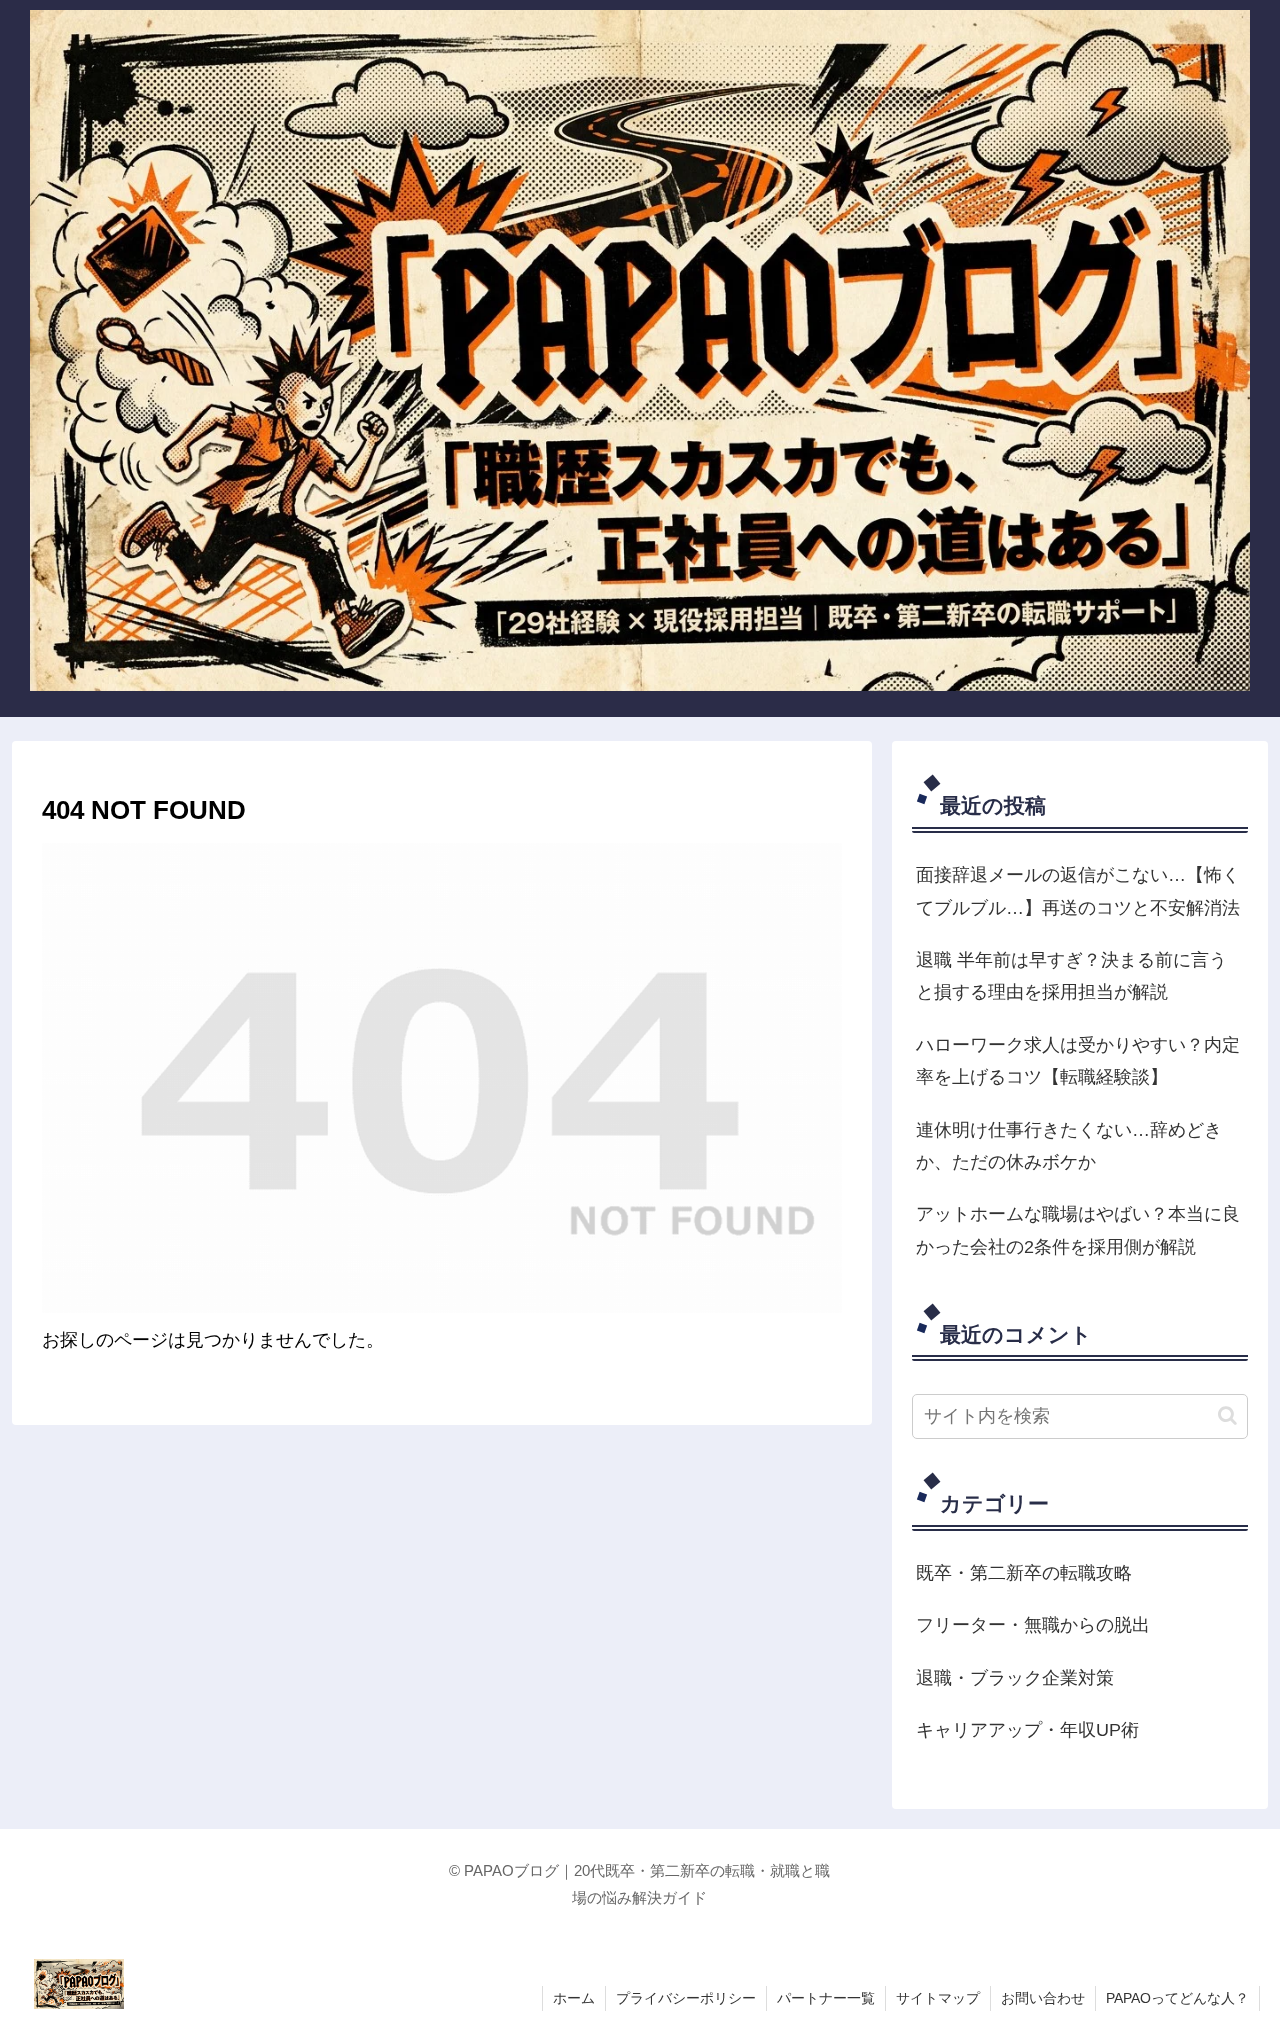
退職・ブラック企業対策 (1015, 1678)
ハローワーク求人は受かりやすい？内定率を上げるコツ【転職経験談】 (1078, 1061)
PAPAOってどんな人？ (1177, 1998)
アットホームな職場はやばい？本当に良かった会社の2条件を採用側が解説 (1078, 1230)
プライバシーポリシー (686, 1998)
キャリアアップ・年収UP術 (1027, 1730)
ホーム (574, 1998)
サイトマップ (938, 1998)
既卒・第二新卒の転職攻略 (1024, 1573)
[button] (1227, 1415)
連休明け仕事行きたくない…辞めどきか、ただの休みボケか (1069, 1146)
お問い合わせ (1043, 1998)
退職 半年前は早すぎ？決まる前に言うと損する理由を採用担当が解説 (1071, 976)
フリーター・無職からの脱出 (1033, 1625)
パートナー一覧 (826, 1998)
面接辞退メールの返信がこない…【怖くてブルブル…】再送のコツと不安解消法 (1078, 891)
